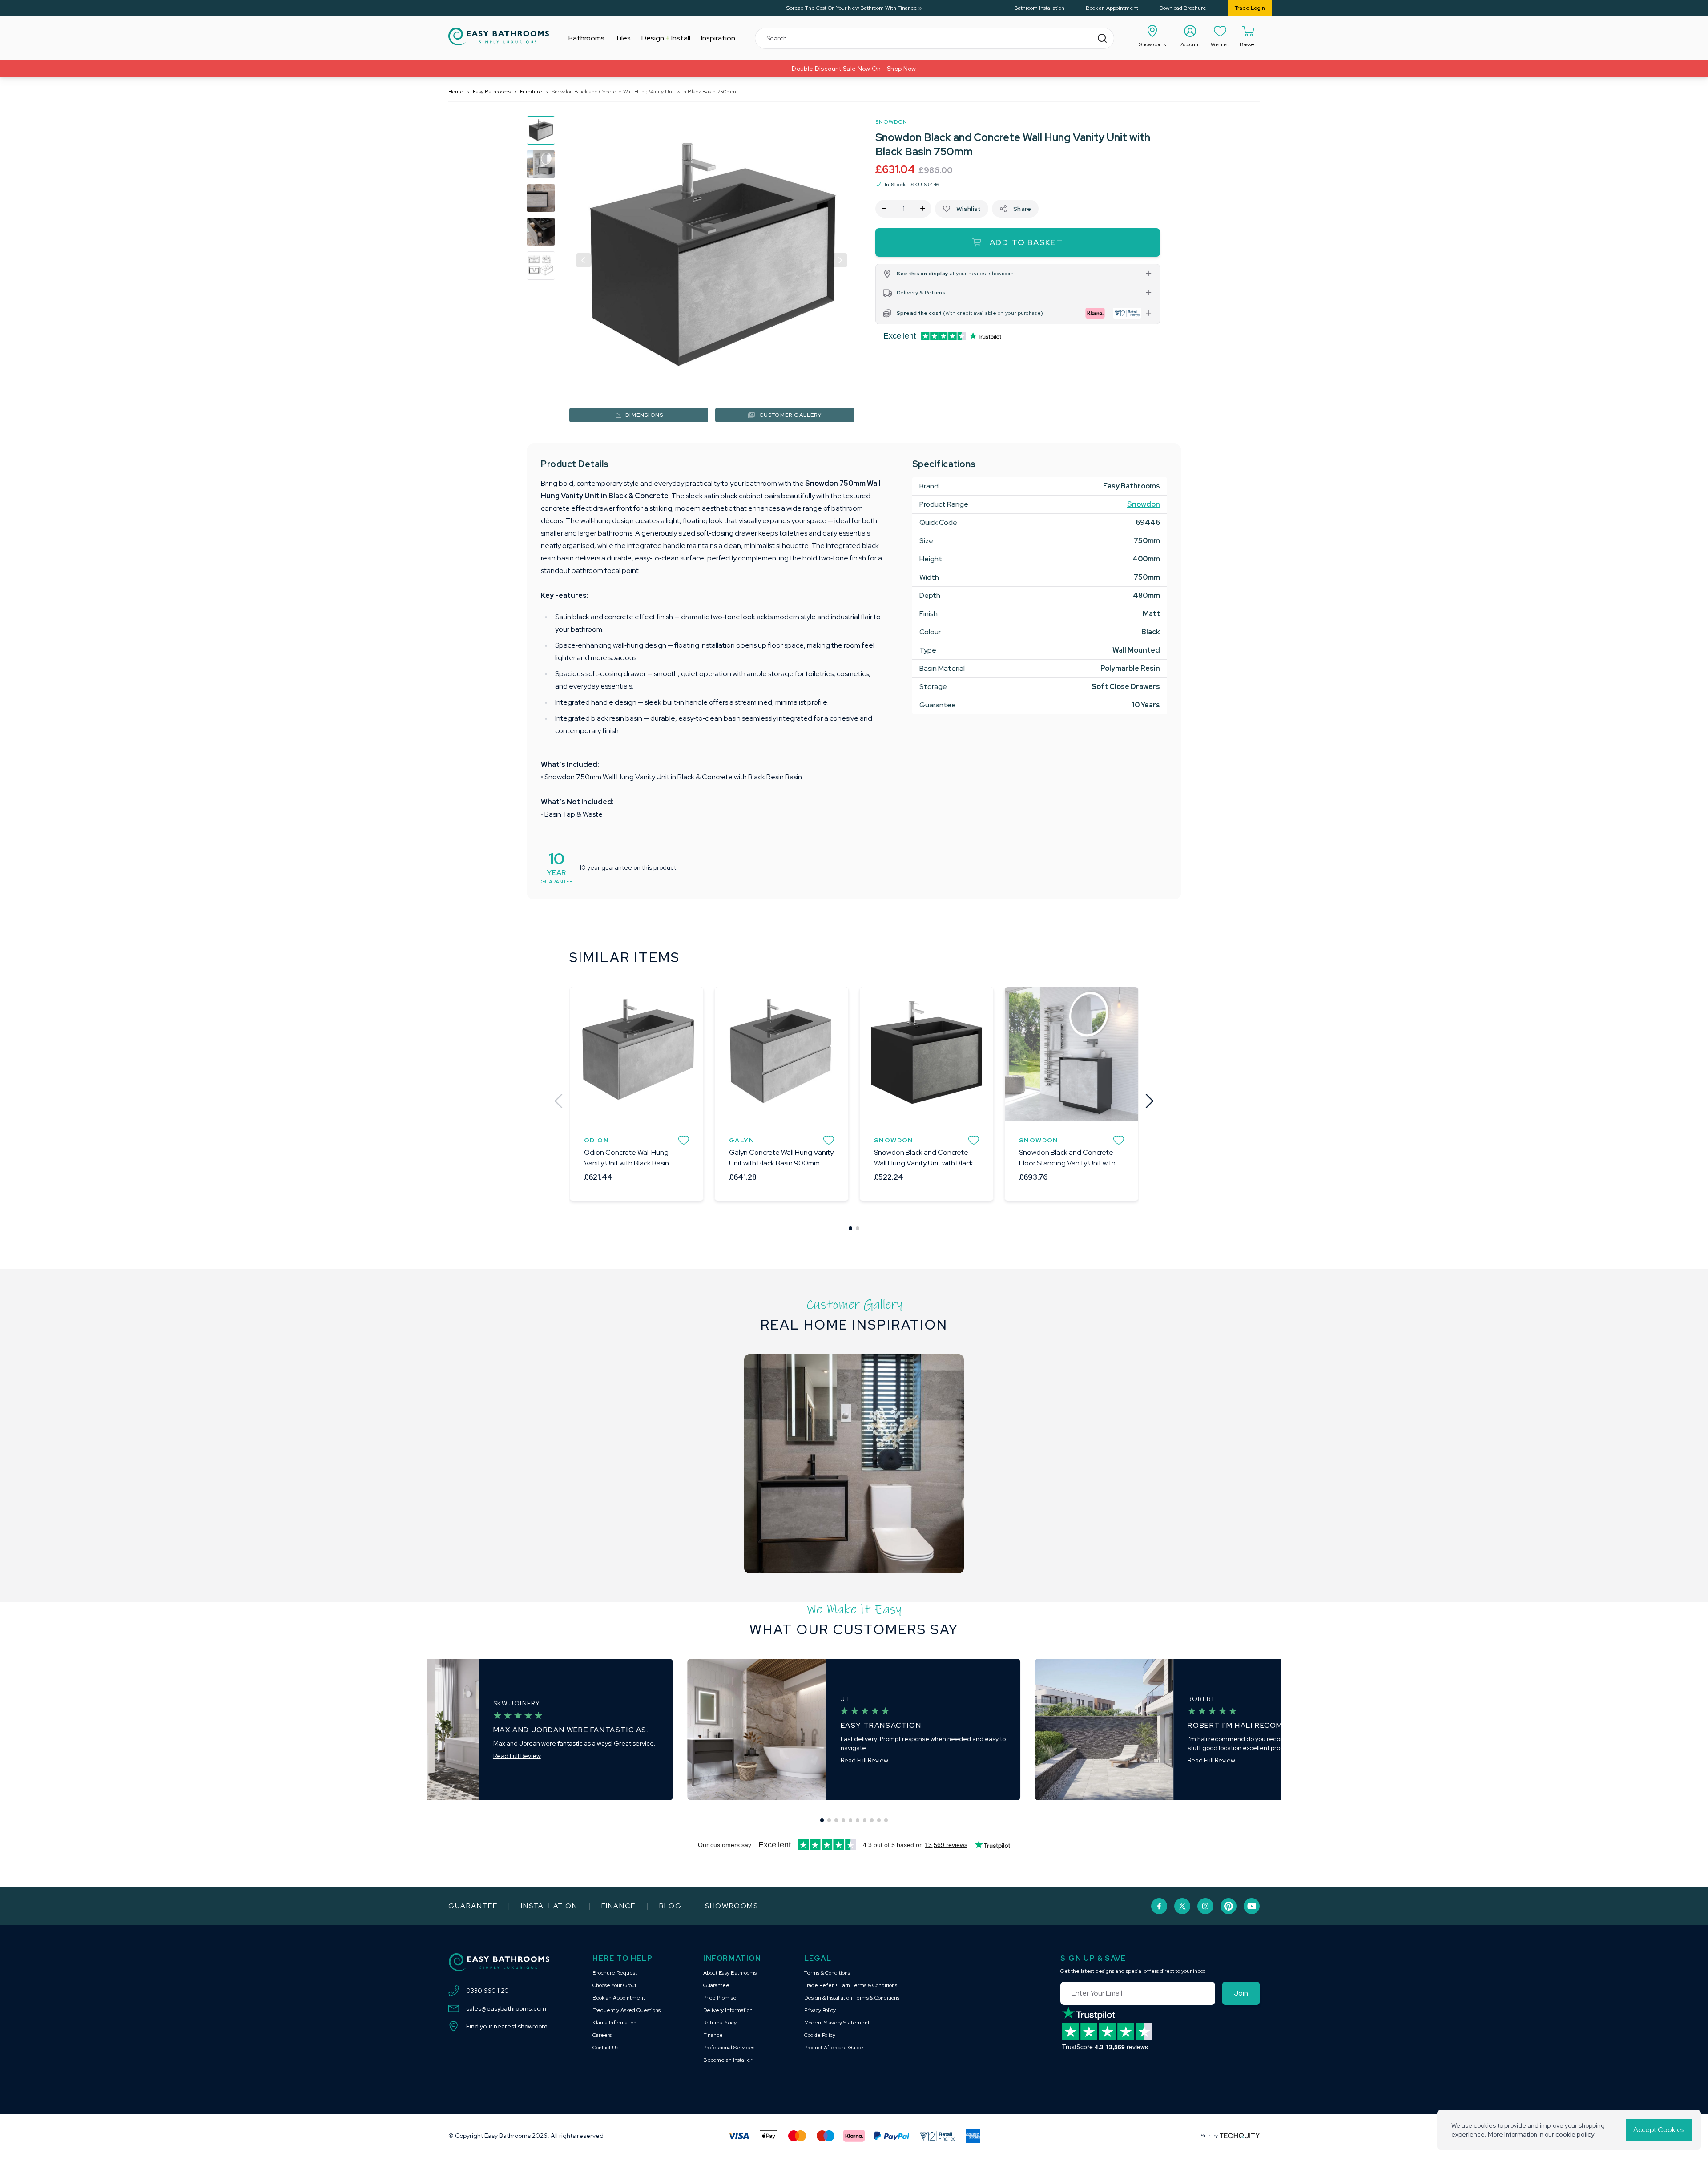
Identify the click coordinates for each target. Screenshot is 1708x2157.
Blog (670, 1906)
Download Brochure (1183, 8)
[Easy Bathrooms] (499, 36)
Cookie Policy (820, 2035)
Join (1241, 1993)
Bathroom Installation (1039, 8)
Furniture (531, 92)
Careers (602, 2035)
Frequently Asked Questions (626, 2010)
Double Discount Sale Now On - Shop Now (854, 69)
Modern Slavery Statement (837, 2023)
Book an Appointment (1112, 8)
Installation (549, 1906)
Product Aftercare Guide (834, 2048)
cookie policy (1575, 2134)
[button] (584, 260)
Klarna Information (614, 2023)
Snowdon (891, 122)
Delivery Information (728, 2010)
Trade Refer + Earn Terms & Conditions (851, 1985)
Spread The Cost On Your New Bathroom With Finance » (854, 8)
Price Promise (720, 1998)
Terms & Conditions (827, 1973)
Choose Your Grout (614, 1985)
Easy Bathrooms (492, 92)
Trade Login (1250, 8)
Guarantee (473, 1906)
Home (456, 92)
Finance (618, 1906)
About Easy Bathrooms (730, 1973)
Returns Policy (720, 2023)
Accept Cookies (1659, 2130)
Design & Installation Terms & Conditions (852, 1998)
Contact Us (605, 2048)
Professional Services (729, 2048)
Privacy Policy (820, 2010)
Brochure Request (615, 1973)
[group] (541, 130)
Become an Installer (728, 2060)
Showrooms (731, 1906)
